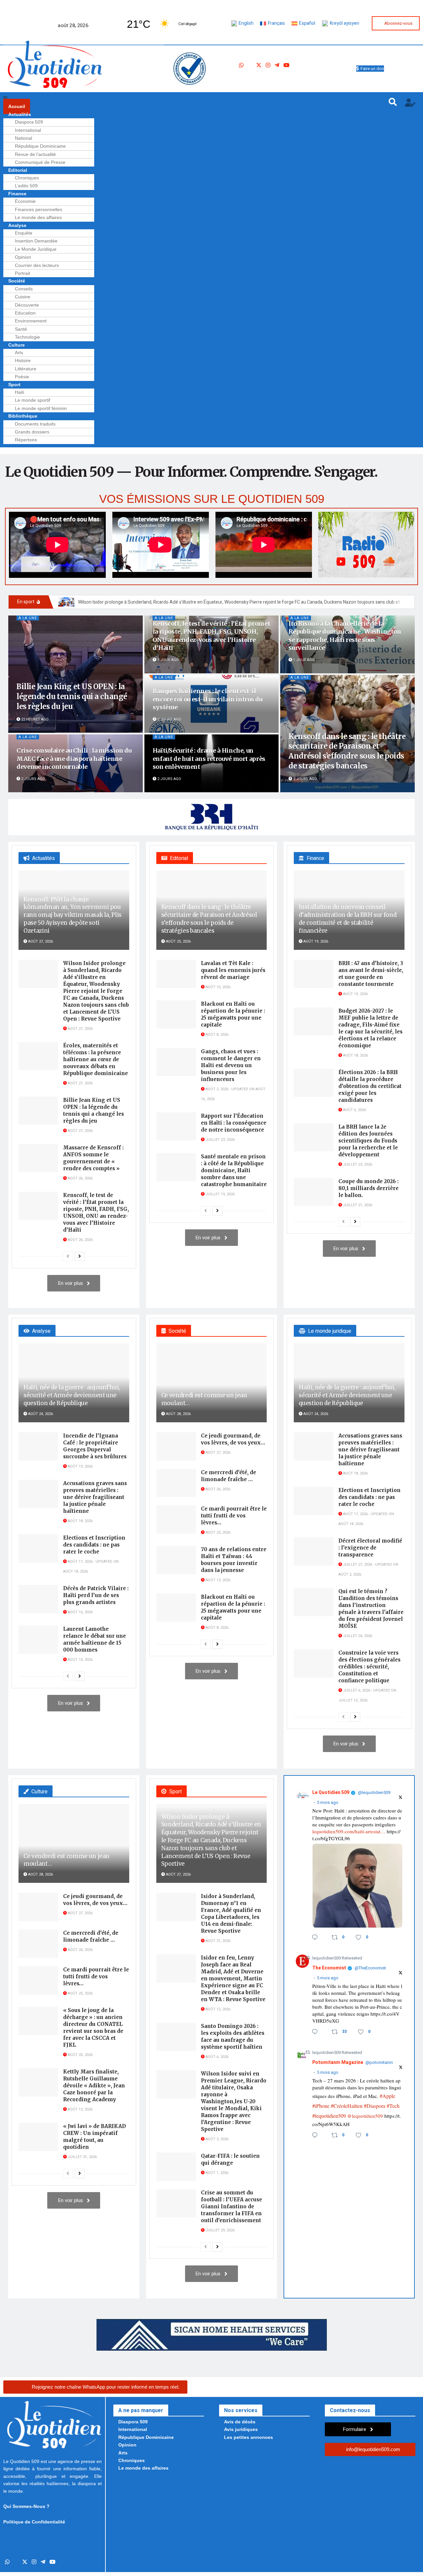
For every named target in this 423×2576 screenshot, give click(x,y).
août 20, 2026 (80, 2055)
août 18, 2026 (355, 1055)
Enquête (24, 233)
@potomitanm (379, 2063)
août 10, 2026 (217, 987)
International (28, 130)
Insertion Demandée (36, 241)
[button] (191, 99)
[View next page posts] (80, 1256)
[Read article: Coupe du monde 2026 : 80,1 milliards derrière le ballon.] (314, 1192)
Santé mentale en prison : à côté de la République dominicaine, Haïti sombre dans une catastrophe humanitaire (234, 1170)
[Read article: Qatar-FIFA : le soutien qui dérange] (176, 2167)
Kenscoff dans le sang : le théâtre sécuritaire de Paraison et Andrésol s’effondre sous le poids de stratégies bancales (347, 751)
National (23, 138)
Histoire (23, 360)
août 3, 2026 (216, 2139)
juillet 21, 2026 (357, 1205)
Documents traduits (35, 424)
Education (25, 313)
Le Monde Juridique (36, 249)
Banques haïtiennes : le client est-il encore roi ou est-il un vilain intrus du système (208, 699)
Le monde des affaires (38, 217)
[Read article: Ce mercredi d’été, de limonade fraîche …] (176, 1483)
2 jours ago (169, 719)
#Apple (387, 2096)
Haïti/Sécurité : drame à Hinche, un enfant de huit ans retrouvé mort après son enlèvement (209, 759)
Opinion (23, 257)
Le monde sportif (33, 400)
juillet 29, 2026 (220, 2230)
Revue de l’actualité (35, 154)
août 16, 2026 (80, 1612)
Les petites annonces (249, 2437)
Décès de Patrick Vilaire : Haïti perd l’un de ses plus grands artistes (96, 1595)
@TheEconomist (370, 1968)
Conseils (24, 289)
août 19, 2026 (315, 941)
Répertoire (26, 440)
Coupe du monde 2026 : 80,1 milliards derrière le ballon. (368, 1188)
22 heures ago (34, 719)
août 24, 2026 (40, 1414)
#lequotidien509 (329, 2116)
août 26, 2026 (80, 1178)
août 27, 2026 (40, 941)
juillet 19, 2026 (220, 1194)
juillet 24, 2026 (357, 1636)
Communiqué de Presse (40, 162)
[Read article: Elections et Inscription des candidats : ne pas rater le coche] (38, 1549)
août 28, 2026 (178, 1414)
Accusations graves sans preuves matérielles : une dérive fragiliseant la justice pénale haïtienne (95, 1497)
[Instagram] (268, 66)
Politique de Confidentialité (34, 2522)
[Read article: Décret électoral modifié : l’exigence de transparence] (314, 1551)
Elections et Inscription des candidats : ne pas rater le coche (94, 1545)
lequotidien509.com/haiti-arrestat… (349, 1831)
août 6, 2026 (354, 1110)
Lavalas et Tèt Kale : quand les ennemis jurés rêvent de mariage (233, 970)
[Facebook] (250, 66)
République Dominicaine (40, 146)
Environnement (31, 321)
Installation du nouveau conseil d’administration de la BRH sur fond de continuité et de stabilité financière (347, 919)
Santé (21, 329)
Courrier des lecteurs (37, 265)
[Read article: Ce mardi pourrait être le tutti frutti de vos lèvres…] (176, 1519)
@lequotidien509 (374, 1793)
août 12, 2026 (80, 2109)
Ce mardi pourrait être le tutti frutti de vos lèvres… (234, 1516)
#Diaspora (375, 2106)
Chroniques (27, 178)
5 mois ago (328, 1803)
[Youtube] (287, 66)
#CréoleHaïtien (347, 2106)
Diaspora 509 (29, 122)
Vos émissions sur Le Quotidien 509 (212, 499)
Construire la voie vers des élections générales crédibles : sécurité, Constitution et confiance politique (369, 1667)
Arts (19, 353)
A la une (28, 618)
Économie (25, 201)
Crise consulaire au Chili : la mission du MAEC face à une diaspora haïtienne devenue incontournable (74, 759)
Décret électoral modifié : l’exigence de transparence (370, 1548)
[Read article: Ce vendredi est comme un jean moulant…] (212, 1383)
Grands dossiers (32, 432)
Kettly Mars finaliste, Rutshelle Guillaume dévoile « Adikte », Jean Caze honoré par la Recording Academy (94, 2086)
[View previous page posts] (68, 1256)
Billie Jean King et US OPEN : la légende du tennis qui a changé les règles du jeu (72, 696)
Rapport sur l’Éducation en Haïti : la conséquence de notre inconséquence (234, 1123)
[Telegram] (277, 66)
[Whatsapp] (241, 66)
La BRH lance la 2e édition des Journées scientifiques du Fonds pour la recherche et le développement (368, 1141)
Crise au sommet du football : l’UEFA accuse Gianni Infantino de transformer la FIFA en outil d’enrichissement (231, 2206)
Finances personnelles (38, 209)
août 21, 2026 (217, 1941)
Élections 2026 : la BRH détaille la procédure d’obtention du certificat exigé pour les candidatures (370, 1086)
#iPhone (321, 2106)
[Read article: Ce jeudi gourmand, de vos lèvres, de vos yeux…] (176, 1446)
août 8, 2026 (216, 1035)
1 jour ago (168, 660)
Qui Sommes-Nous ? (26, 2506)
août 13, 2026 (217, 1580)
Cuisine (23, 297)
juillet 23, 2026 (220, 1140)
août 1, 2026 (216, 2173)
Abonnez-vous (398, 23)
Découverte (27, 305)
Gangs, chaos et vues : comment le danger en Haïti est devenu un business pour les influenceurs (231, 1065)
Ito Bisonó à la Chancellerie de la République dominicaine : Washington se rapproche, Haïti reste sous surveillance (345, 636)
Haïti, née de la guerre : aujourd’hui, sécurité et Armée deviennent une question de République (72, 1395)
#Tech (393, 2106)
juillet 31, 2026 (82, 2157)
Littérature (26, 369)
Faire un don (372, 69)
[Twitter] (259, 66)
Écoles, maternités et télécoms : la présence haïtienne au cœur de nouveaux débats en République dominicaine (96, 1059)
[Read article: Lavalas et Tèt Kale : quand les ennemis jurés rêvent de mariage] (176, 974)
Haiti (19, 392)
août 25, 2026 (178, 941)
